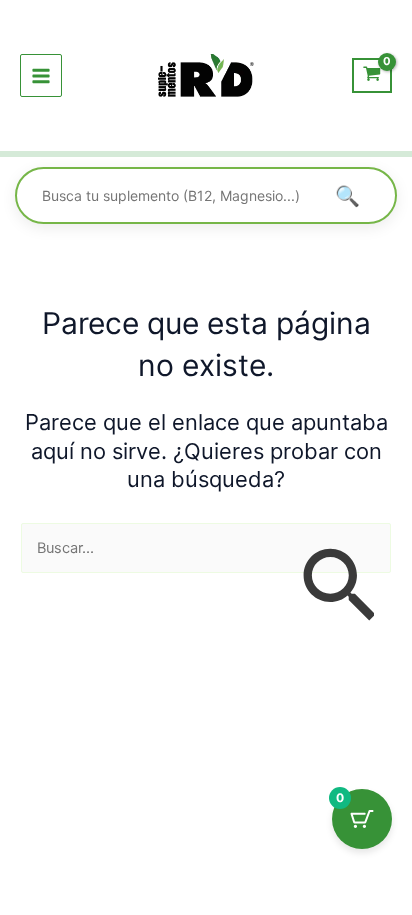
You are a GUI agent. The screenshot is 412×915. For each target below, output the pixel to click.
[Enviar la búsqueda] (338, 587)
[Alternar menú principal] (41, 75)
